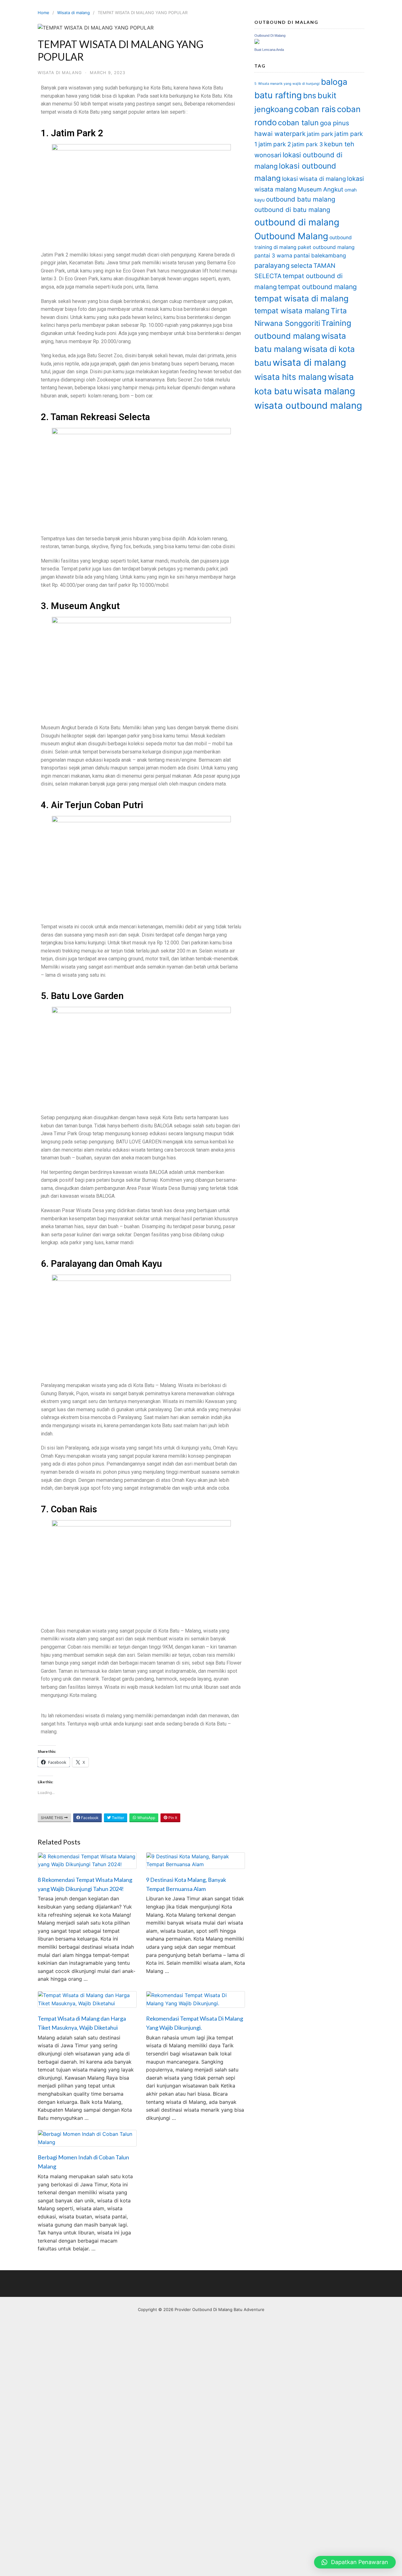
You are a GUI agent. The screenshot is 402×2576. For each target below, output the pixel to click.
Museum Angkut (321, 189)
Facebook (89, 1818)
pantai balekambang (320, 255)
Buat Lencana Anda (269, 50)
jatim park (320, 134)
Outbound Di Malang (270, 35)
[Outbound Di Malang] (257, 42)
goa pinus (335, 123)
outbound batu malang (301, 199)
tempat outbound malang (317, 287)
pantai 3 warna (273, 255)
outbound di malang (297, 222)
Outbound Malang (291, 236)
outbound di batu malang (292, 210)
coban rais (315, 109)
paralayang (272, 265)
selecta (301, 266)
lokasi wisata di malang (314, 179)
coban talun (298, 123)
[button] (355, 2562)
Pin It (172, 1818)
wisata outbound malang (308, 405)
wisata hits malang (291, 377)
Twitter (117, 1818)
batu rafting (278, 95)
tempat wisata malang (292, 311)
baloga (334, 82)
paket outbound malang (326, 247)
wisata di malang (309, 362)
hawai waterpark (280, 134)
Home (43, 13)
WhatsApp (146, 1818)
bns (310, 95)
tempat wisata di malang (301, 298)
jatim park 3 (307, 144)
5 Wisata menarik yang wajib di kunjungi (287, 84)
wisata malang (324, 391)
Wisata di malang (73, 13)
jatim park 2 (275, 144)
